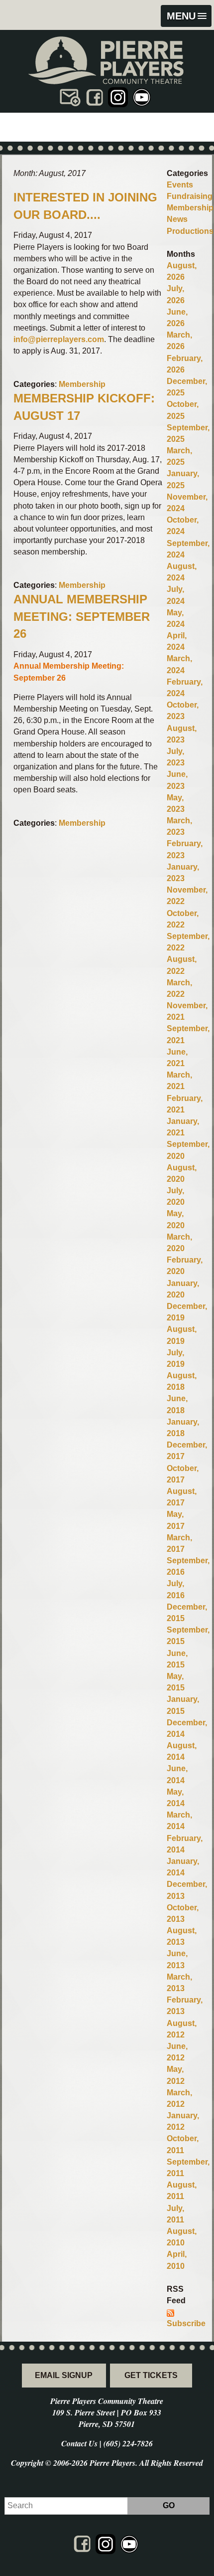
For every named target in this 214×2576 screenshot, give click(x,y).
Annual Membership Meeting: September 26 (82, 617)
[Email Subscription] (70, 97)
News (177, 219)
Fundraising (190, 196)
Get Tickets (151, 2375)
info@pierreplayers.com (59, 339)
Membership (82, 384)
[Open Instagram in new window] (118, 97)
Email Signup (64, 2375)
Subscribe (186, 2323)
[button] (186, 16)
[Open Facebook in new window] (94, 97)
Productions (190, 231)
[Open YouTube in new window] (142, 97)
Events (180, 185)
